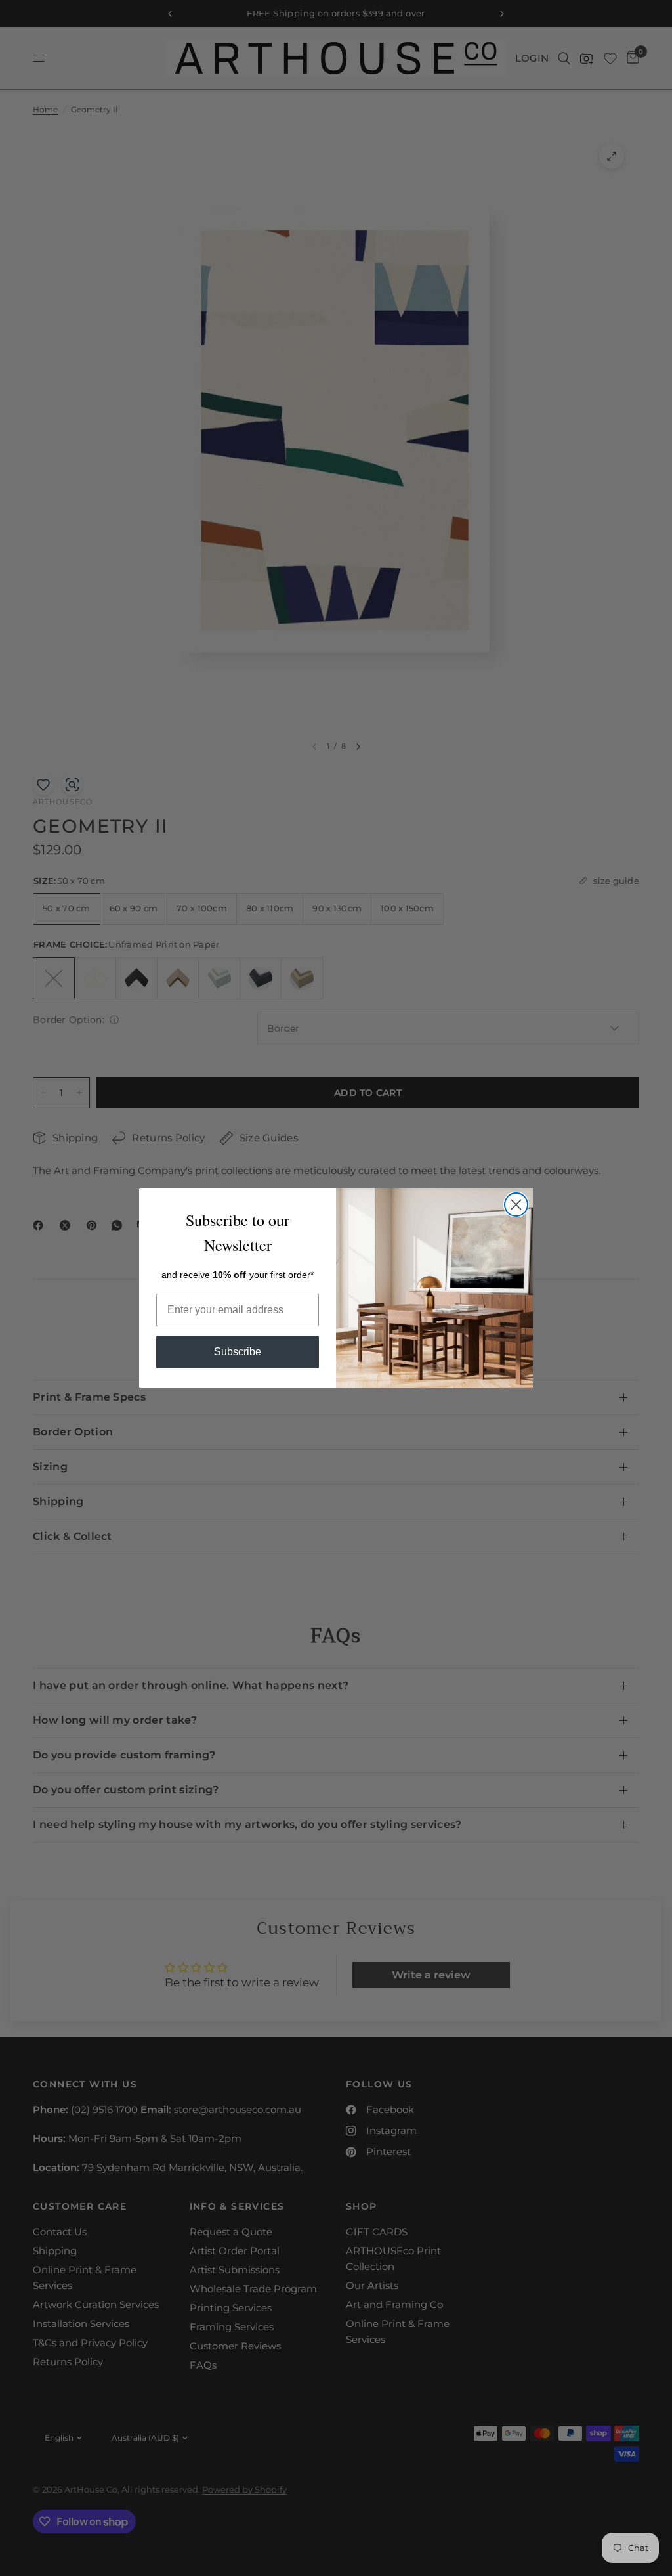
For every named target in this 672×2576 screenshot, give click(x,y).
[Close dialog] (516, 1205)
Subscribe (238, 1352)
